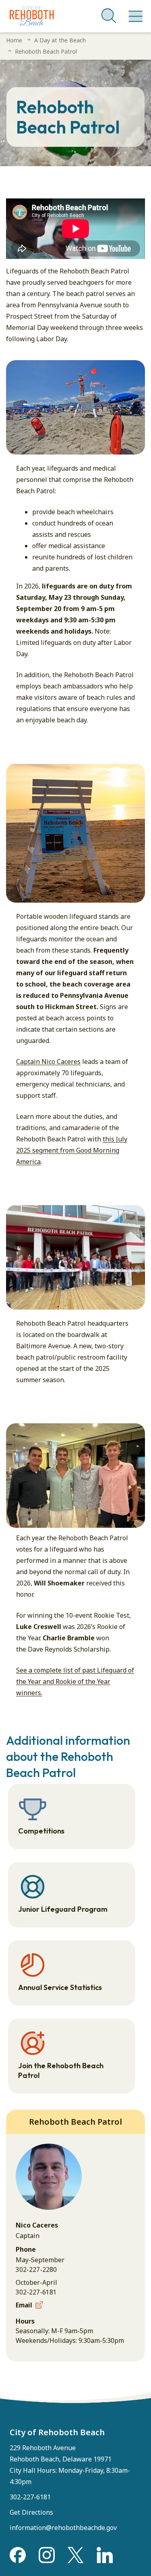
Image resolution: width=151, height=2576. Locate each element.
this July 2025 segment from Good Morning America (72, 1150)
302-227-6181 (36, 2292)
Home (14, 40)
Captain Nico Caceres (48, 1062)
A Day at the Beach (60, 40)
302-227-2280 (36, 2269)
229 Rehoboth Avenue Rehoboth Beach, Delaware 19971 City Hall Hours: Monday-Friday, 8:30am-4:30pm (70, 2465)
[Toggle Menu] (134, 12)
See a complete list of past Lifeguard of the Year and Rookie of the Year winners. (75, 1681)
